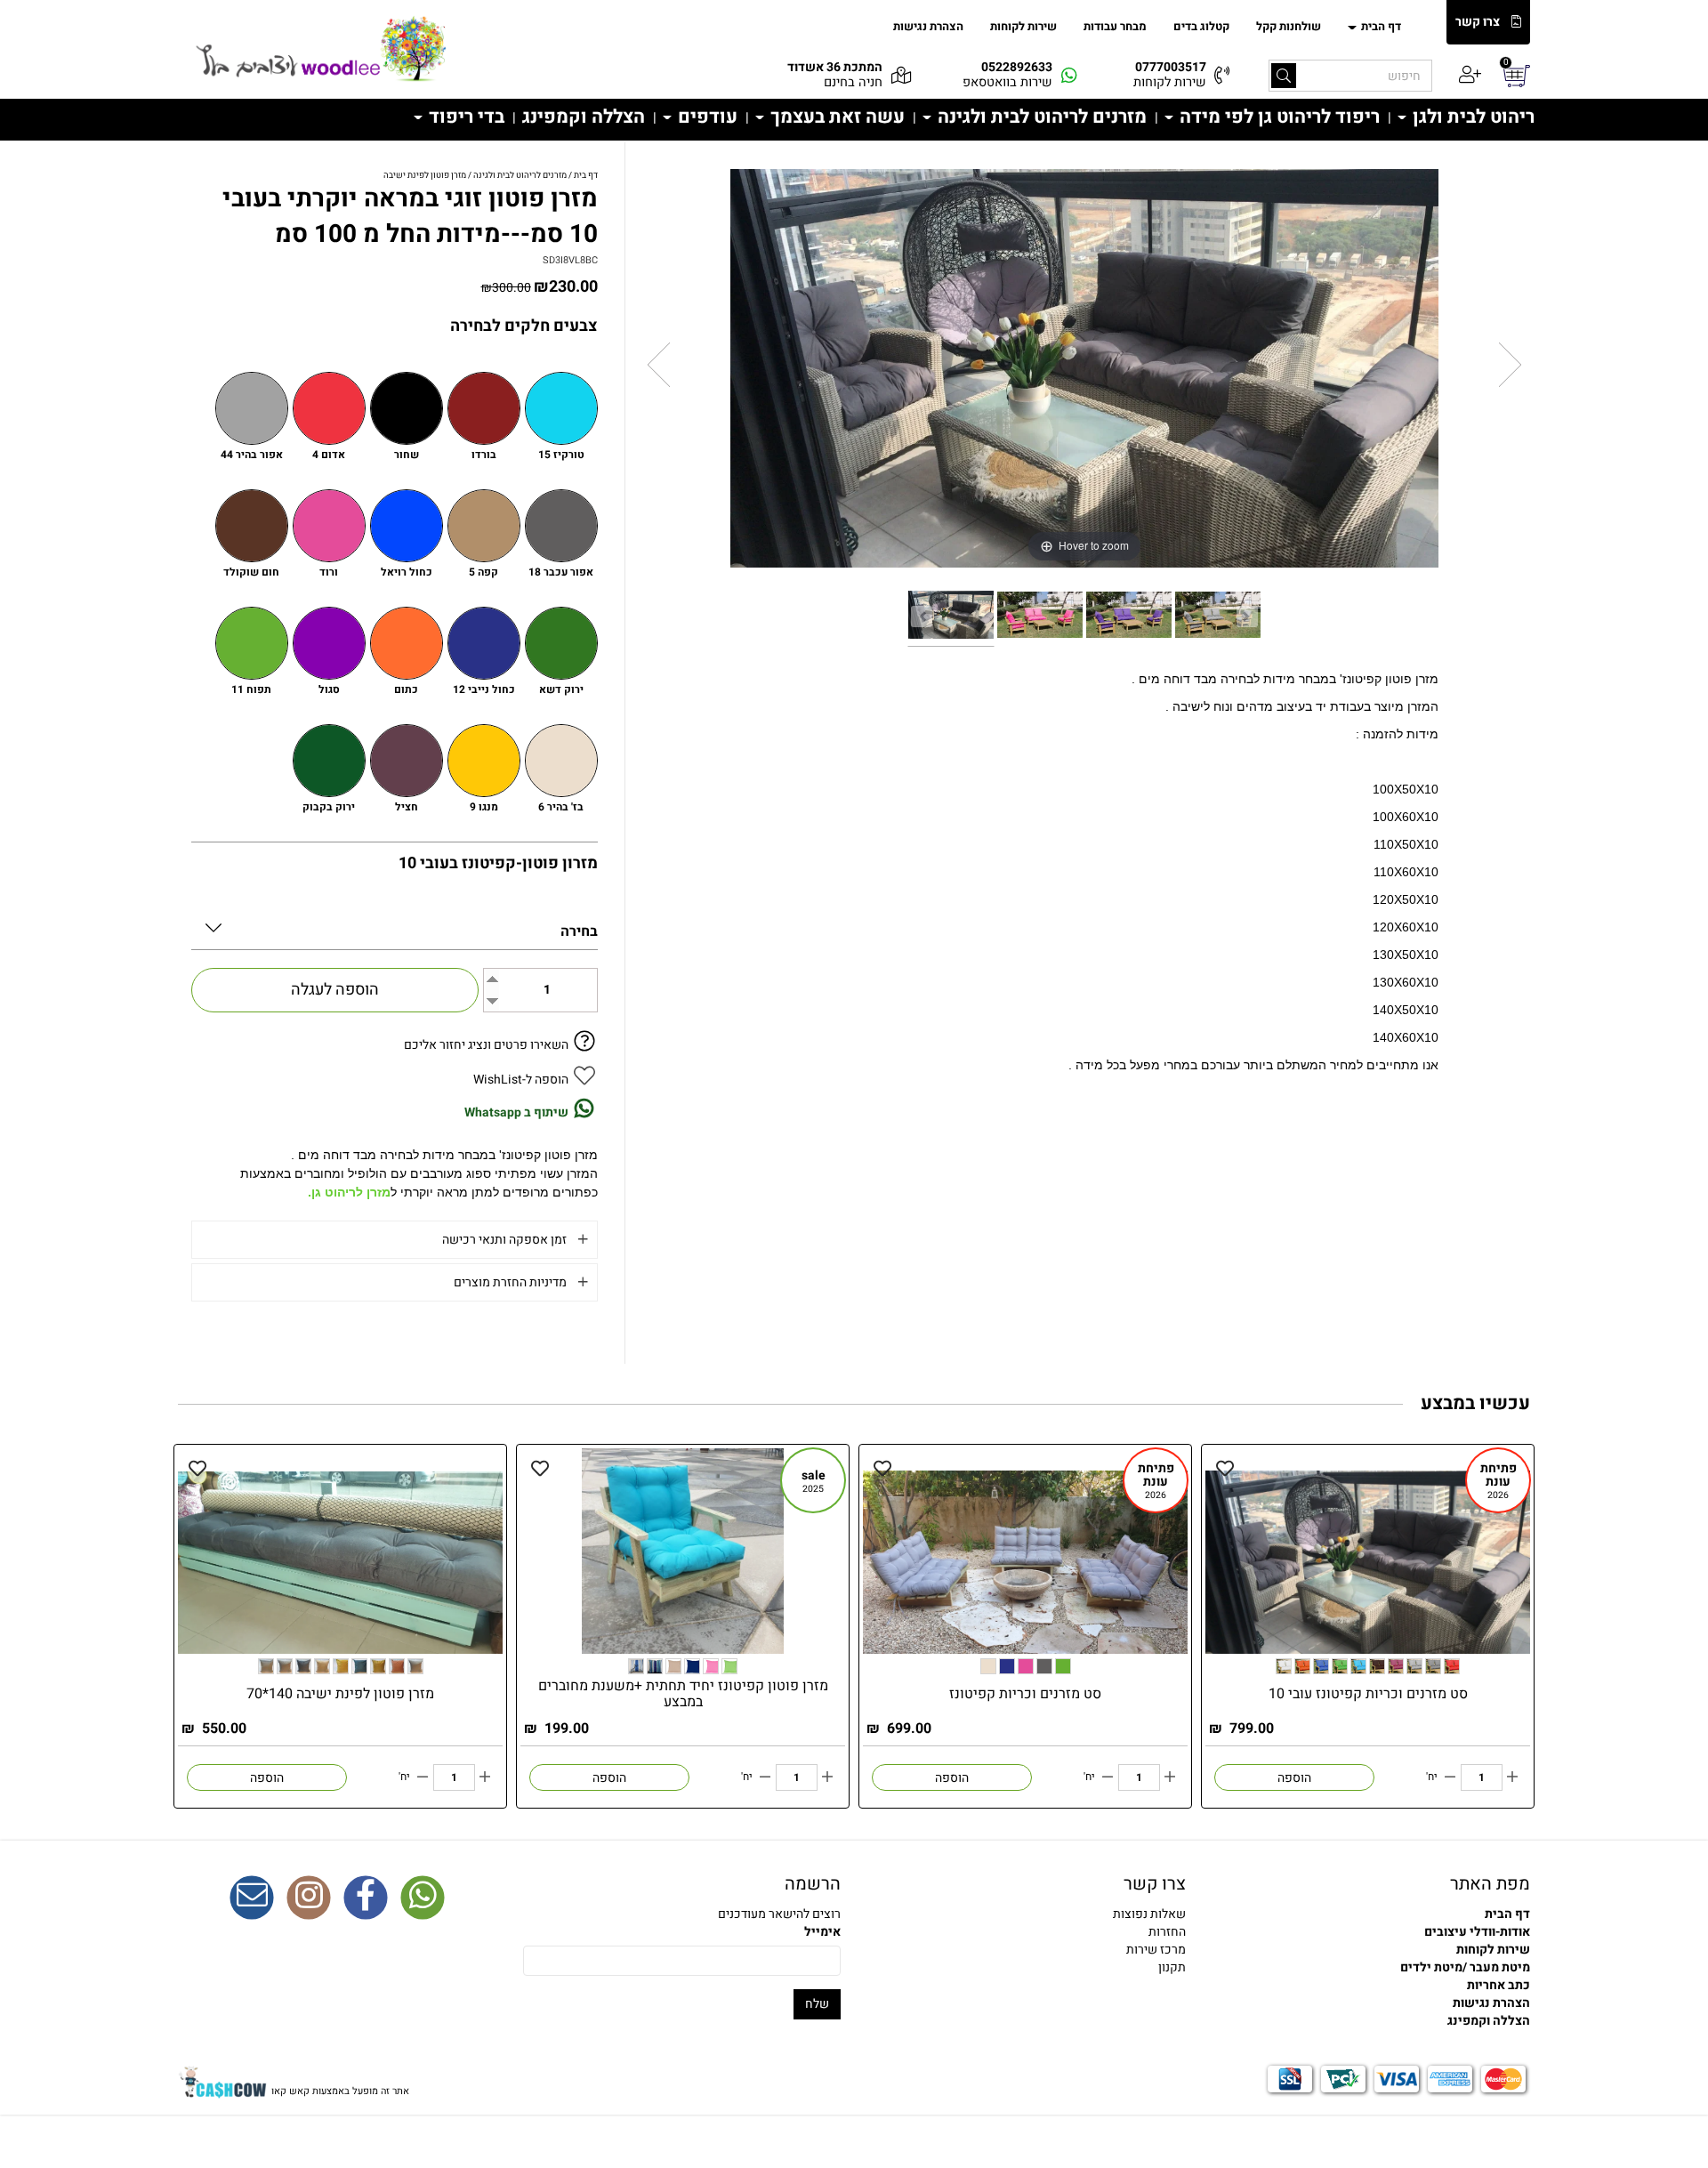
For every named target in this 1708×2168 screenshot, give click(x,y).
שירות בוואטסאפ (1007, 82)
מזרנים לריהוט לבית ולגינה (1040, 117)
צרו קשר (1478, 22)
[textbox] (1027, 1932)
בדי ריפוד (464, 117)
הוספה (1294, 1778)
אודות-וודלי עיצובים (1477, 1932)
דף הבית (1380, 26)
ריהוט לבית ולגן (1471, 117)
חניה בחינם (853, 82)
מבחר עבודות (1115, 26)
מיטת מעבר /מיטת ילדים (1465, 1967)
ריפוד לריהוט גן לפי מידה (1277, 117)
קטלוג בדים (1201, 26)
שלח (817, 2004)
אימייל (822, 1932)
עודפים (705, 117)
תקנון (1172, 1967)
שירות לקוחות (1023, 26)
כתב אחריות (1499, 1985)
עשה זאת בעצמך (835, 117)
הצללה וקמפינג (584, 117)
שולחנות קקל (1289, 26)
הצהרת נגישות (928, 26)
